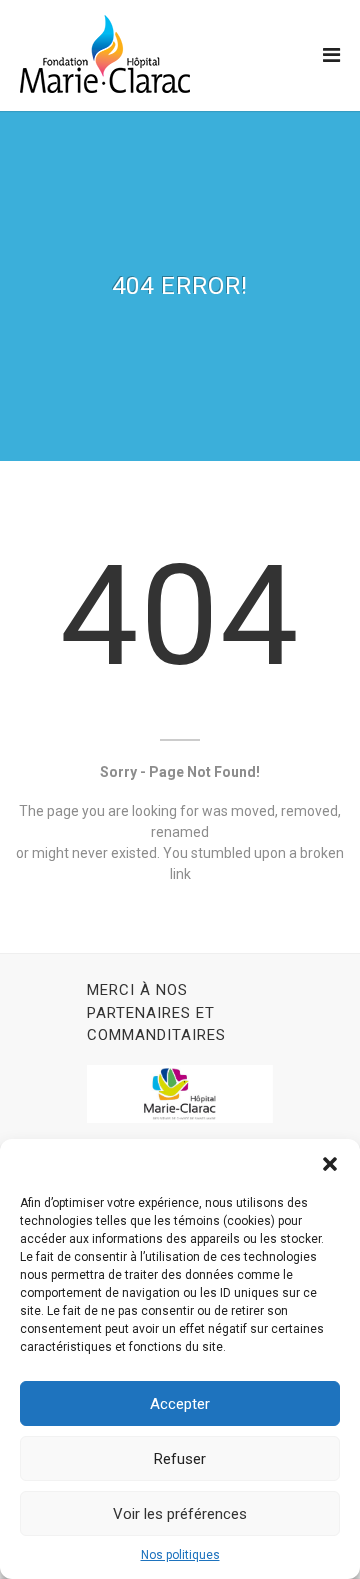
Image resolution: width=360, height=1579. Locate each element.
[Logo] (105, 54)
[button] (330, 1164)
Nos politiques (180, 1555)
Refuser (180, 1459)
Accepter (180, 1404)
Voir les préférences (180, 1514)
